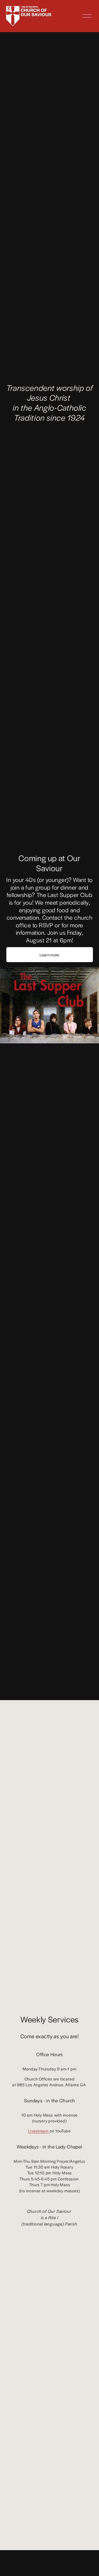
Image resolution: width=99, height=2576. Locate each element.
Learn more (49, 955)
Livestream (39, 2131)
